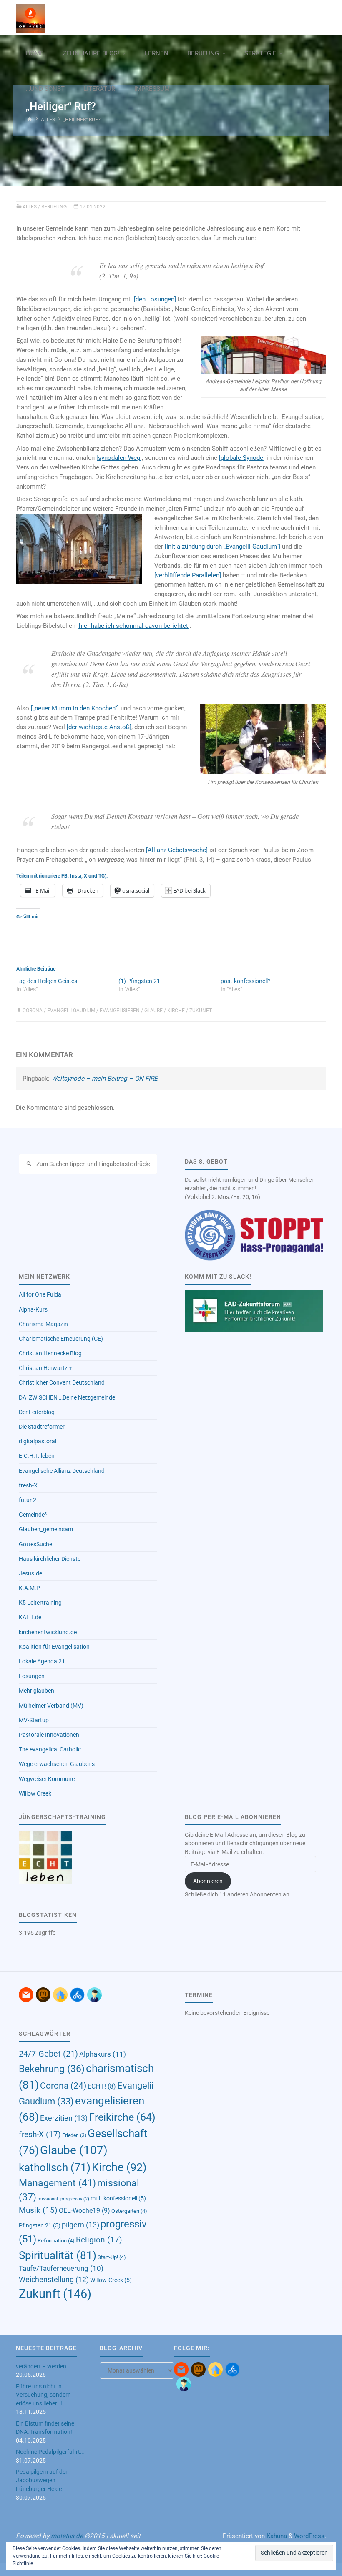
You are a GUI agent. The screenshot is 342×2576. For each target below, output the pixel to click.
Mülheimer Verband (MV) (51, 1706)
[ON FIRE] (30, 18)
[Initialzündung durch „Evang (204, 547)
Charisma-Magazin (43, 1324)
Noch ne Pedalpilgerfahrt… (50, 2452)
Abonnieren (208, 1881)
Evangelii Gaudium (71, 1011)
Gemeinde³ (33, 1515)
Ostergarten (129, 2211)
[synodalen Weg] (119, 458)
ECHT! (102, 2086)
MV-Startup (34, 1720)
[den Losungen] (155, 299)
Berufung (54, 207)
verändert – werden (41, 2366)
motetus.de (67, 2536)
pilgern (80, 2225)
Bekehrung (52, 2069)
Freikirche (122, 2117)
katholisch (55, 2167)
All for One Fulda (40, 1294)
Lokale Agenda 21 (42, 1661)
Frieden (74, 2135)
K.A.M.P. (30, 1588)
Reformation (56, 2241)
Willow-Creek (111, 2280)
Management (57, 2183)
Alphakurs (103, 2054)
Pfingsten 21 (40, 2225)
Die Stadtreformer (42, 1427)
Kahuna (276, 2536)
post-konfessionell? (246, 981)
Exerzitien (64, 2118)
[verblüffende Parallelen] (188, 575)
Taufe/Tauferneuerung (61, 2268)
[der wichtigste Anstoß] (99, 727)
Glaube (153, 1011)
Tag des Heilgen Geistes (47, 981)
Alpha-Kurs (33, 1309)
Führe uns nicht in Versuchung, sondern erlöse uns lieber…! (43, 2395)
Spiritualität (58, 2255)
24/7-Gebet (48, 2054)
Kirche (176, 1011)
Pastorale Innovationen (49, 1735)
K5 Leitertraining (40, 1603)
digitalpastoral (38, 1441)
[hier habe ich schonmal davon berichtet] (133, 626)
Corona (33, 1011)
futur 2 (28, 1500)
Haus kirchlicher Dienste (50, 1559)
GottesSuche (35, 1544)
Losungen (32, 1676)
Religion (99, 2240)
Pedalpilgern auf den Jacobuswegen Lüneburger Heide (42, 2480)
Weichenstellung (54, 2280)
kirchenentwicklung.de (48, 1632)
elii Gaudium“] (261, 547)
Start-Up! (112, 2257)
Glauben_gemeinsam (46, 1529)
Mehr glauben (36, 1691)
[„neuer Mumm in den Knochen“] (75, 708)
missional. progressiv (63, 2199)
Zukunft (201, 1011)
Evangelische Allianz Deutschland (62, 1471)
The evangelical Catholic (50, 1749)
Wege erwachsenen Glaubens (57, 1764)
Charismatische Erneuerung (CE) (61, 1339)
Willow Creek (35, 1793)
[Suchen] (29, 1164)
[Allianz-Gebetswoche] (177, 850)
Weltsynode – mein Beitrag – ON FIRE (104, 1079)
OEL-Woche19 (84, 2211)
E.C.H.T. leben (37, 1456)
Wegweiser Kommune (47, 1779)
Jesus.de (30, 1573)
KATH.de (30, 1617)
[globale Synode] (242, 458)
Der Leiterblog (37, 1412)
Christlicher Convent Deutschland (62, 1382)
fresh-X (28, 1485)
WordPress (309, 2536)
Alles (48, 120)
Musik (38, 2210)
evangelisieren (120, 1011)
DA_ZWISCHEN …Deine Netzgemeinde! (68, 1397)
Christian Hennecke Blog (50, 1353)
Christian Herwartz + (45, 1368)
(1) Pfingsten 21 (139, 981)
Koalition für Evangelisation (54, 1647)
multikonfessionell (118, 2198)
